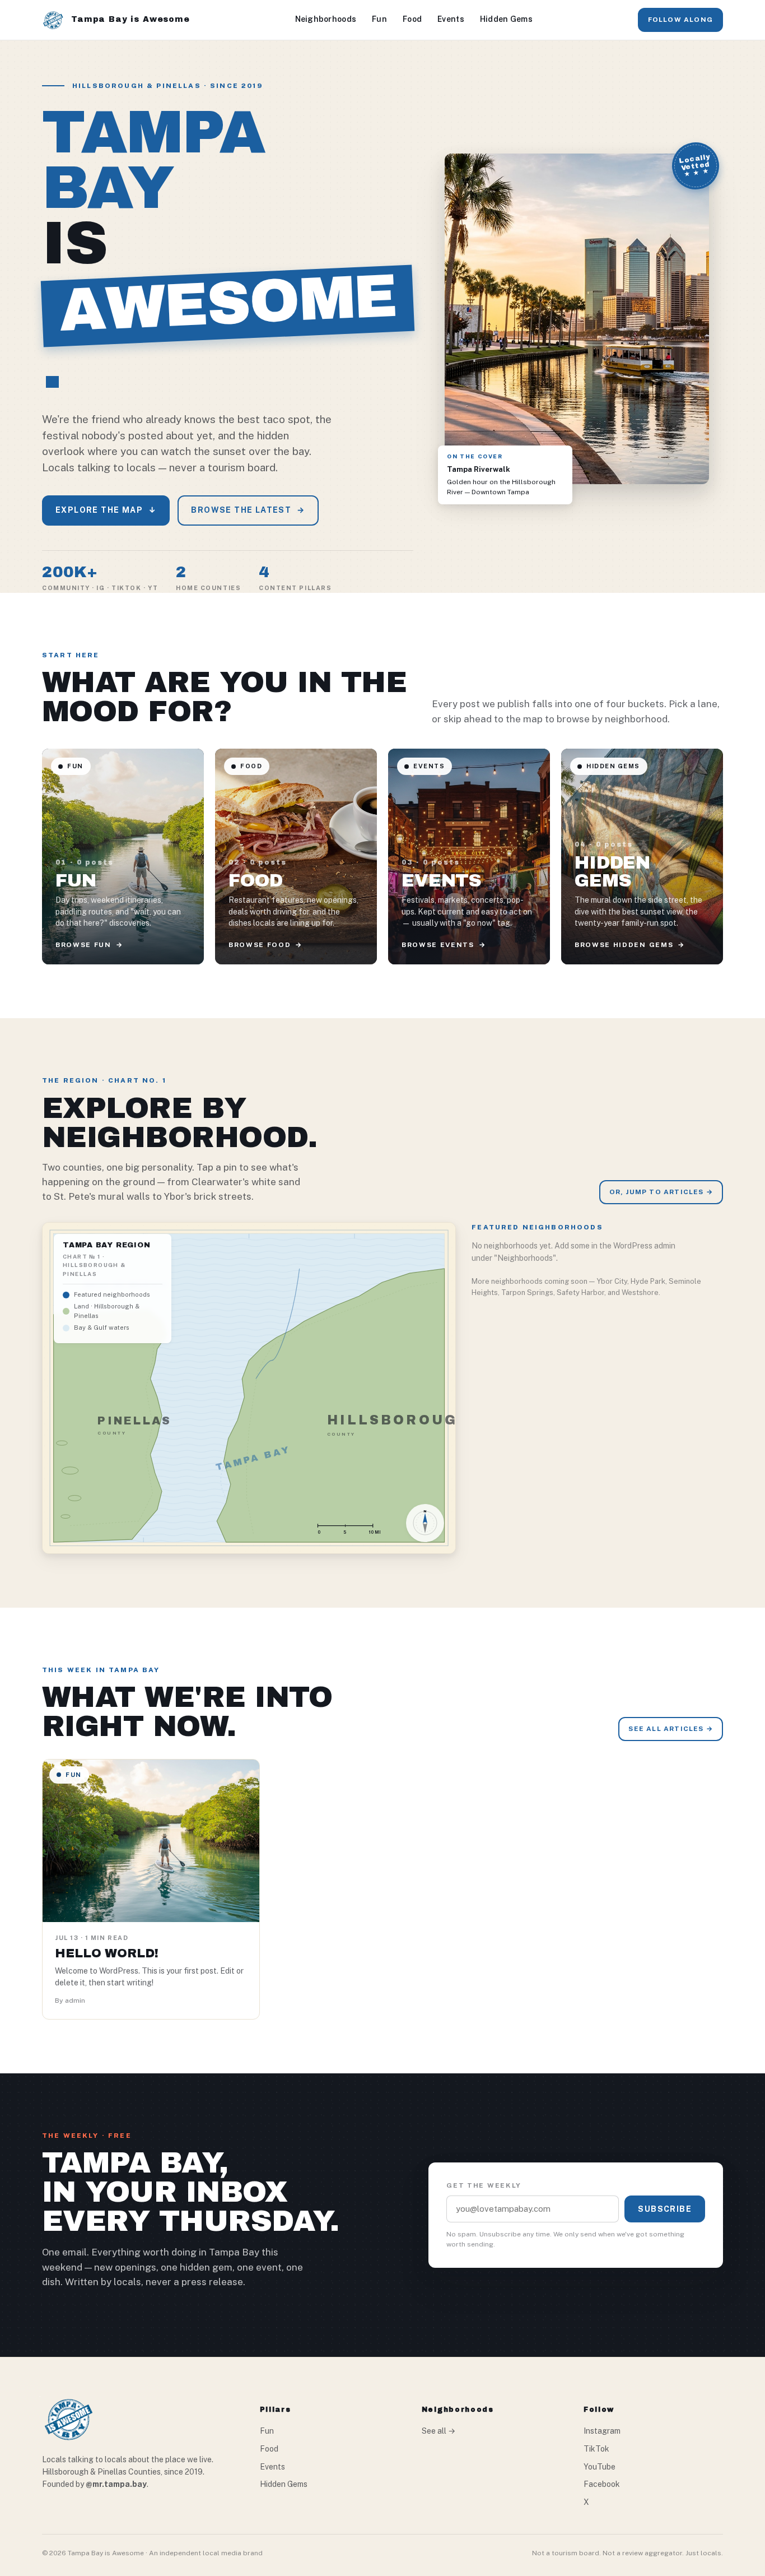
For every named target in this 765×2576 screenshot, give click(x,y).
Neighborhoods (326, 19)
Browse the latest (248, 510)
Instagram (602, 2431)
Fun (379, 19)
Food (412, 19)
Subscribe (665, 2209)
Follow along (680, 20)
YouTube (600, 2467)
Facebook (602, 2484)
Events (451, 19)
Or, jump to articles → (661, 1192)
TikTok (596, 2449)
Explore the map (106, 510)
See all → (439, 2431)
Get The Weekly (484, 2185)
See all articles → (671, 1729)
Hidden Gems (506, 19)
